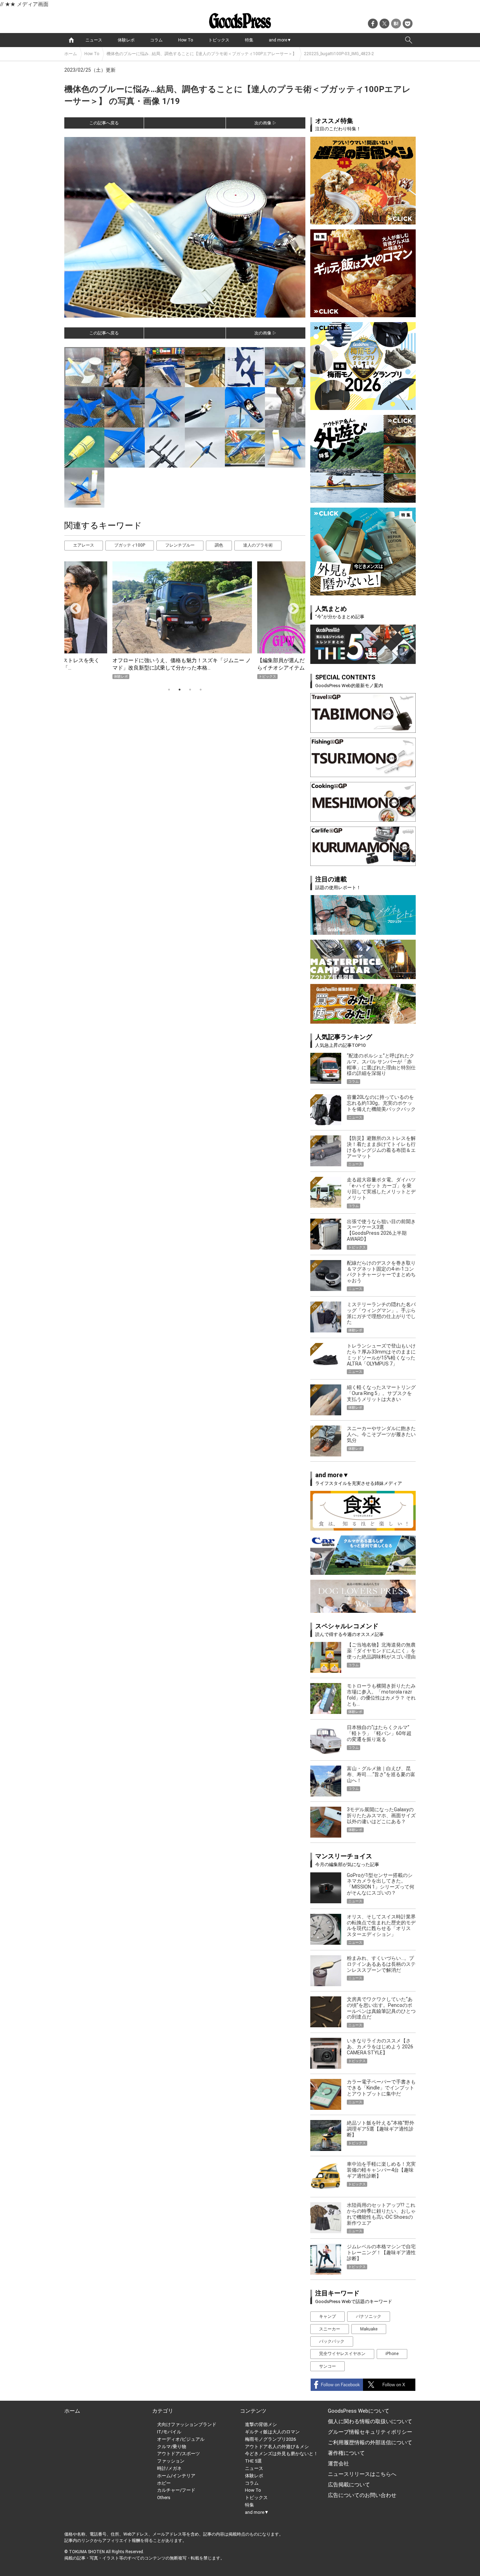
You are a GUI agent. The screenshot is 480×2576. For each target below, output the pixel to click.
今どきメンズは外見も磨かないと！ (281, 2454)
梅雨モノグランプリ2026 (270, 2439)
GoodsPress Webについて (359, 2411)
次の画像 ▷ (265, 123)
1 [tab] (169, 690)
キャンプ (327, 2316)
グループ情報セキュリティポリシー (370, 2432)
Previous (73, 606)
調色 (219, 545)
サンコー (327, 2366)
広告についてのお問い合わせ (362, 2495)
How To (186, 40)
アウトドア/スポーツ (179, 2454)
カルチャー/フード (176, 2490)
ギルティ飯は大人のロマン (272, 2432)
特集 (249, 40)
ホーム (71, 54)
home (71, 40)
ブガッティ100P (130, 545)
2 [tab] (180, 690)
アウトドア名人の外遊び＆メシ (277, 2447)
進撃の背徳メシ (261, 2424)
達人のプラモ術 (258, 545)
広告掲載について (349, 2485)
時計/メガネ (169, 2468)
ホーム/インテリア (176, 2476)
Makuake (369, 2329)
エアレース (84, 545)
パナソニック (369, 2316)
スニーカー (330, 2329)
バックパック (332, 2341)
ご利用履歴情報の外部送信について (370, 2443)
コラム (156, 40)
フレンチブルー (180, 545)
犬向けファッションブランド (187, 2424)
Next (291, 606)
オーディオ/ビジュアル (181, 2439)
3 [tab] (190, 690)
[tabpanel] (185, 620)
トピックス (219, 40)
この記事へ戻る (104, 123)
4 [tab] (201, 690)
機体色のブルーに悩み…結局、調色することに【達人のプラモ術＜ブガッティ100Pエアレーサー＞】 (202, 54)
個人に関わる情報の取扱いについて (370, 2421)
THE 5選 (253, 2461)
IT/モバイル (169, 2432)
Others (164, 2497)
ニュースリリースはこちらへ (362, 2474)
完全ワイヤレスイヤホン (342, 2354)
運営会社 (338, 2464)
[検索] (409, 40)
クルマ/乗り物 (172, 2447)
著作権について (346, 2453)
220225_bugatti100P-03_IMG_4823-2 (339, 54)
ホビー (164, 2483)
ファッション (171, 2461)
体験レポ (126, 40)
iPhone (392, 2354)
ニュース (94, 40)
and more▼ (280, 40)
